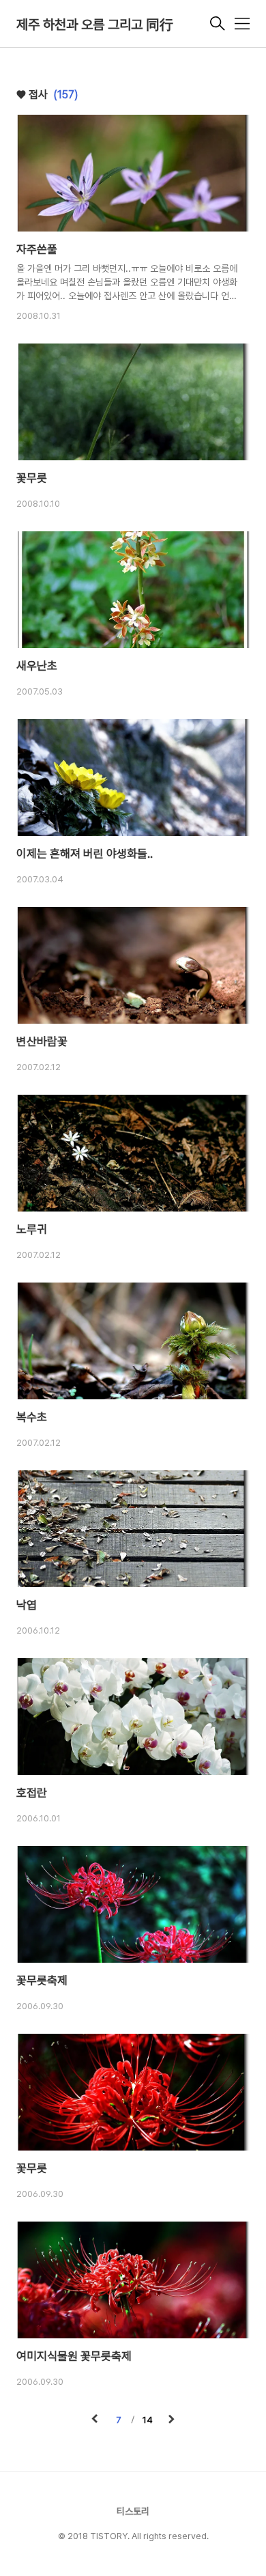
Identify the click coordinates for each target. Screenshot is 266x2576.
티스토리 (133, 2511)
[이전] (95, 2420)
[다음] (171, 2420)
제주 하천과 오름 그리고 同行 (95, 25)
